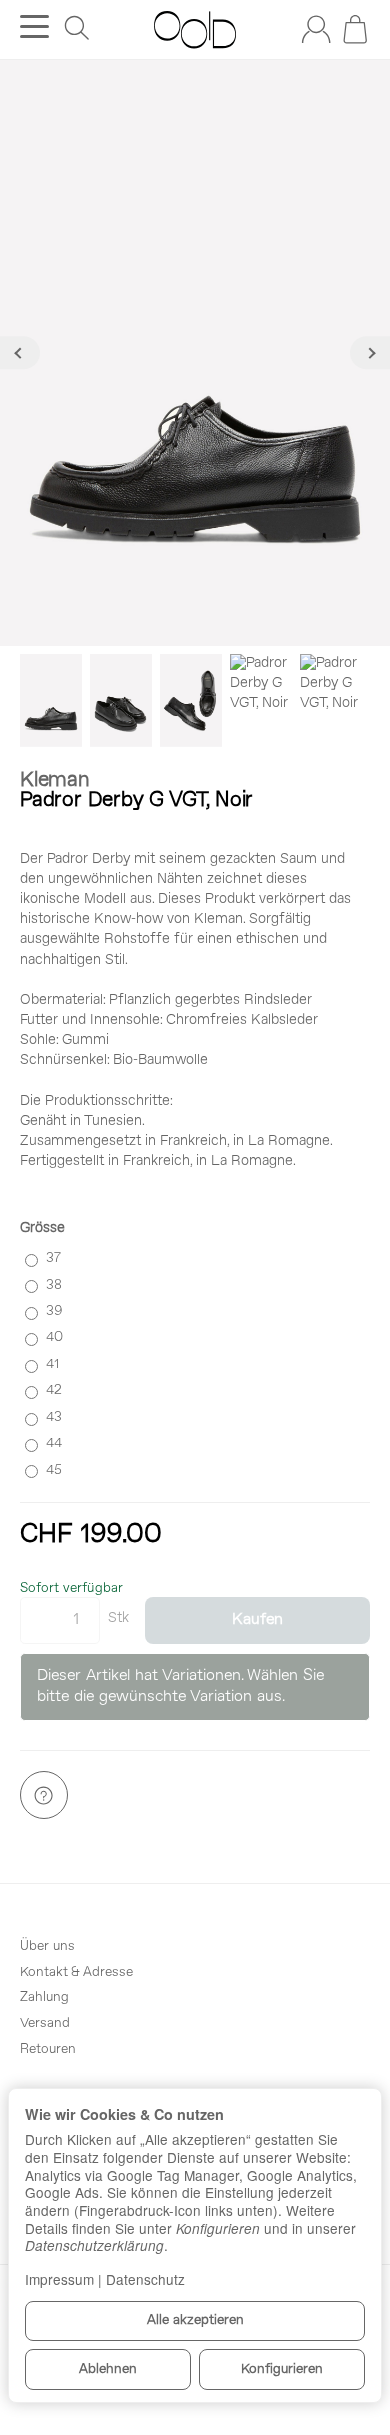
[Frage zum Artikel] (44, 1795)
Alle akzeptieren (195, 2320)
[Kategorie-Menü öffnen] (34, 26)
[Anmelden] (316, 29)
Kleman (55, 780)
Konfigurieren (282, 2369)
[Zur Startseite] (194, 30)
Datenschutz (145, 2279)
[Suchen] (77, 28)
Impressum (59, 2279)
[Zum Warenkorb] (355, 29)
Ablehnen (108, 2369)
